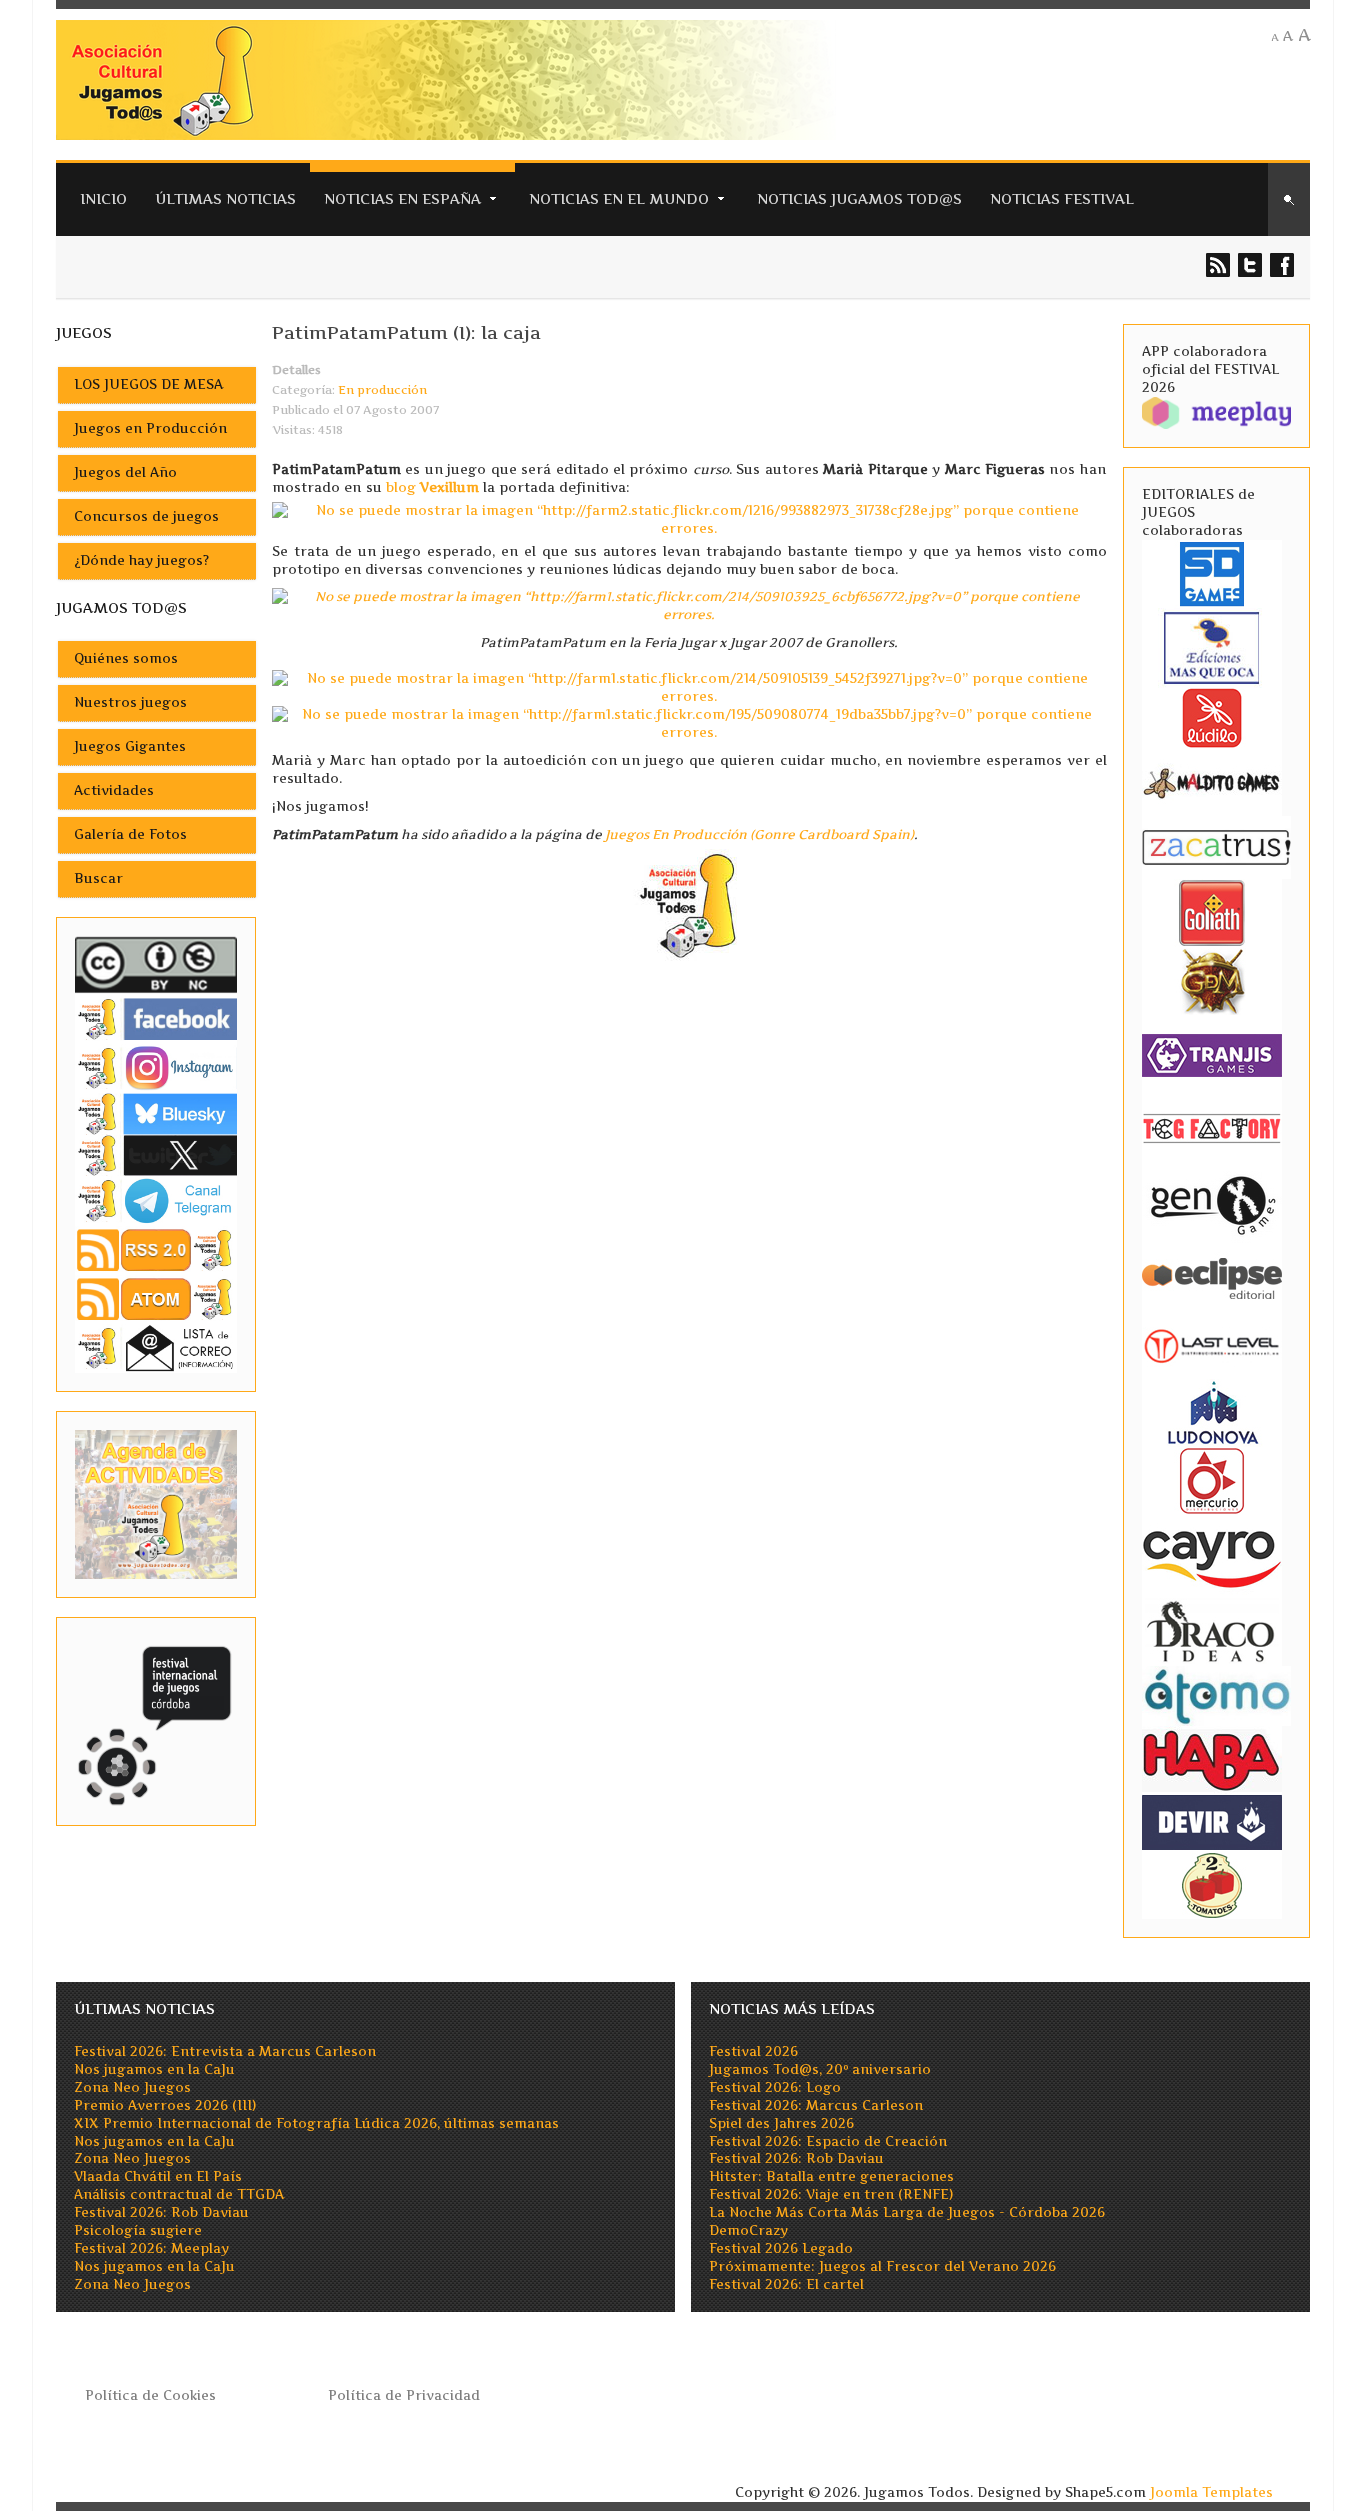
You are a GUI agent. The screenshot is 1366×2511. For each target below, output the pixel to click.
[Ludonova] (1212, 1412)
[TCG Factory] (1212, 1128)
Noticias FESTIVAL (1062, 198)
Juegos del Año (125, 472)
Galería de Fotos (130, 834)
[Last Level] (1212, 1344)
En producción (382, 390)
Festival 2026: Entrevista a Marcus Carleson (225, 2051)
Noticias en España (402, 198)
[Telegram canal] (156, 1199)
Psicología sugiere (138, 2230)
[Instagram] (156, 1067)
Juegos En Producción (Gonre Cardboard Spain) (759, 834)
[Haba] (1212, 1758)
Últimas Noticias (225, 198)
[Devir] (1212, 1821)
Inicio (103, 198)
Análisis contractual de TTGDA (179, 2194)
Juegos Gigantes (130, 746)
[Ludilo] (1212, 716)
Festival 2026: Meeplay (151, 2248)
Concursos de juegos (146, 516)
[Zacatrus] (1216, 846)
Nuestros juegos (130, 702)
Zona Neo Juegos (132, 2087)
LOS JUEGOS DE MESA (148, 384)
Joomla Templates (1211, 2492)
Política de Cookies (150, 2395)
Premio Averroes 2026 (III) (165, 2105)
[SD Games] (1212, 572)
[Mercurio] (1212, 1480)
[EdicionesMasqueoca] (1212, 646)
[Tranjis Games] (1212, 1054)
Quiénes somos (126, 658)
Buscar (98, 878)
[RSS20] (156, 1248)
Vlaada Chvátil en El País (158, 2176)
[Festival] (156, 1720)
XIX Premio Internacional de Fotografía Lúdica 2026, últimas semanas (316, 2123)
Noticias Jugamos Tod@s (859, 198)
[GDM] (1212, 980)
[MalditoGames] (1212, 780)
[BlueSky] (156, 1112)
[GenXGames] (1212, 1202)
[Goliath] (1212, 912)
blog (432, 487)
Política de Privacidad (404, 2395)
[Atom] (156, 1298)
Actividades (114, 790)
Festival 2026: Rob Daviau (161, 2212)
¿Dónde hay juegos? (141, 560)
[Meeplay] (1216, 411)
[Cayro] (1212, 1555)
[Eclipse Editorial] (1212, 1276)
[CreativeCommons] (156, 964)
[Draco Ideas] (1212, 1631)
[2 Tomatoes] (1212, 1883)
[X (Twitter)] (156, 1154)
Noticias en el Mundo (619, 198)
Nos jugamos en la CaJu (154, 2069)
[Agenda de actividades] (156, 1503)
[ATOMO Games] (1216, 1694)
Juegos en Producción (150, 428)
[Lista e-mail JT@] (156, 1347)
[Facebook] (156, 1018)
